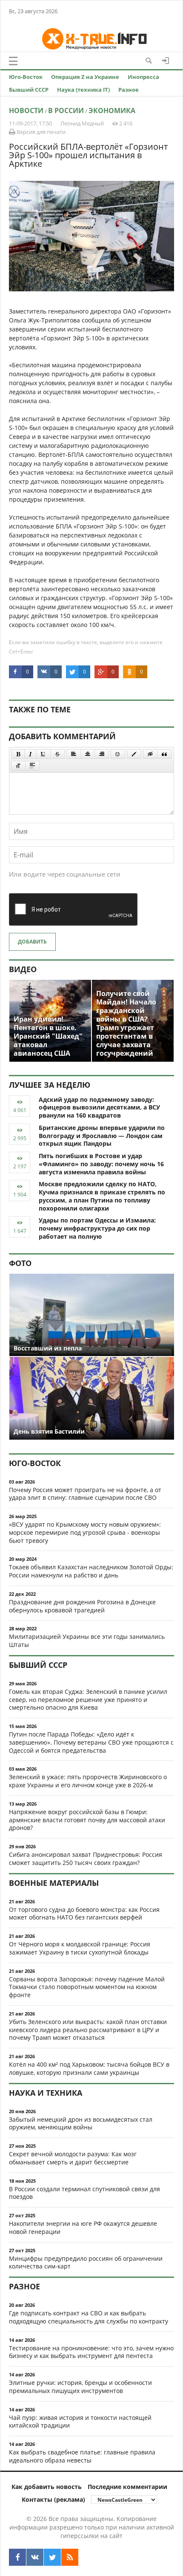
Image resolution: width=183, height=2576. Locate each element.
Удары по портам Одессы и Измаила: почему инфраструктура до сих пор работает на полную (97, 1228)
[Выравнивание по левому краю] (74, 754)
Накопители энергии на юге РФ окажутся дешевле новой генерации (83, 2227)
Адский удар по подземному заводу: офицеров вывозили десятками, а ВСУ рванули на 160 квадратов (99, 1108)
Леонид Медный (82, 123)
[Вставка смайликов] (118, 754)
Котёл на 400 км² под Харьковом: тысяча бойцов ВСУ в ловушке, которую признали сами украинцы (89, 2068)
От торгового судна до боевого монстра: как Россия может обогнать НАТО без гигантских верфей (84, 1914)
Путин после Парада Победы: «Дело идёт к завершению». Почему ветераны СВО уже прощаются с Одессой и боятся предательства (91, 1742)
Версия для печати (40, 132)
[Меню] (13, 61)
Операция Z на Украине (85, 77)
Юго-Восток (26, 77)
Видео (23, 969)
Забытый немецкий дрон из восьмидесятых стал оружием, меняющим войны (81, 2123)
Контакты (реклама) (53, 2499)
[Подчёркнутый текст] (43, 754)
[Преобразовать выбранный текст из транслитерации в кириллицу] (18, 766)
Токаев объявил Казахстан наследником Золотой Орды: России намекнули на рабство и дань (91, 1571)
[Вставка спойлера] (32, 766)
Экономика (112, 110)
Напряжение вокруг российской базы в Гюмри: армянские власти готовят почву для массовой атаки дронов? (87, 1820)
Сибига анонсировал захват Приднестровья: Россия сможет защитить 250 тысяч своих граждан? (86, 1859)
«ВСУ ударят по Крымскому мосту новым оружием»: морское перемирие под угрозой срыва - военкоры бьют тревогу (85, 1532)
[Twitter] (52, 2557)
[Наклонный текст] (30, 754)
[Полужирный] (18, 754)
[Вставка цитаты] (164, 754)
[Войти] (166, 61)
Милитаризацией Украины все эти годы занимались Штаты (87, 1641)
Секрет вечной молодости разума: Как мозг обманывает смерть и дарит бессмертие (73, 2158)
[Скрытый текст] (150, 754)
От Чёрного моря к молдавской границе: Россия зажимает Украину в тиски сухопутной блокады (80, 1948)
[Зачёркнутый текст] (57, 754)
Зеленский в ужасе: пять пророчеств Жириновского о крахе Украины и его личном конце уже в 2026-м (88, 1781)
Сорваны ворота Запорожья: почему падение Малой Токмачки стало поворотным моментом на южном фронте (87, 1987)
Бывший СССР (29, 90)
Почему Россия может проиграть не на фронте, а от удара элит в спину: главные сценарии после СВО (85, 1494)
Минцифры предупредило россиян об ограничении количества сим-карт (86, 2262)
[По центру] (88, 754)
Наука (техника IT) (83, 90)
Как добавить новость (47, 2487)
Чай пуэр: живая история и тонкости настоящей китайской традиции (80, 2422)
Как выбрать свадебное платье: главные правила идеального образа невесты (82, 2456)
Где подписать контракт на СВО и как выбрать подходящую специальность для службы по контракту (89, 2317)
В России (66, 110)
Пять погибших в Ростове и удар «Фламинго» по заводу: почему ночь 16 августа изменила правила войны (101, 1164)
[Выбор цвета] (134, 754)
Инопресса (143, 77)
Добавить (32, 942)
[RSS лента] (70, 2557)
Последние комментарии (127, 2487)
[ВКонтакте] (35, 2557)
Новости (26, 110)
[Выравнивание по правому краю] (102, 754)
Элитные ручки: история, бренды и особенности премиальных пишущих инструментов (80, 2387)
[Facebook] (17, 2557)
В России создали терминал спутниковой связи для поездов (84, 2193)
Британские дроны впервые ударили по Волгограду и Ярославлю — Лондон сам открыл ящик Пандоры (102, 1136)
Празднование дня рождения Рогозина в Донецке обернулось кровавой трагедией (82, 1606)
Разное (129, 90)
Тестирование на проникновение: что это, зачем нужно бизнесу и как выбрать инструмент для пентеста (91, 2352)
